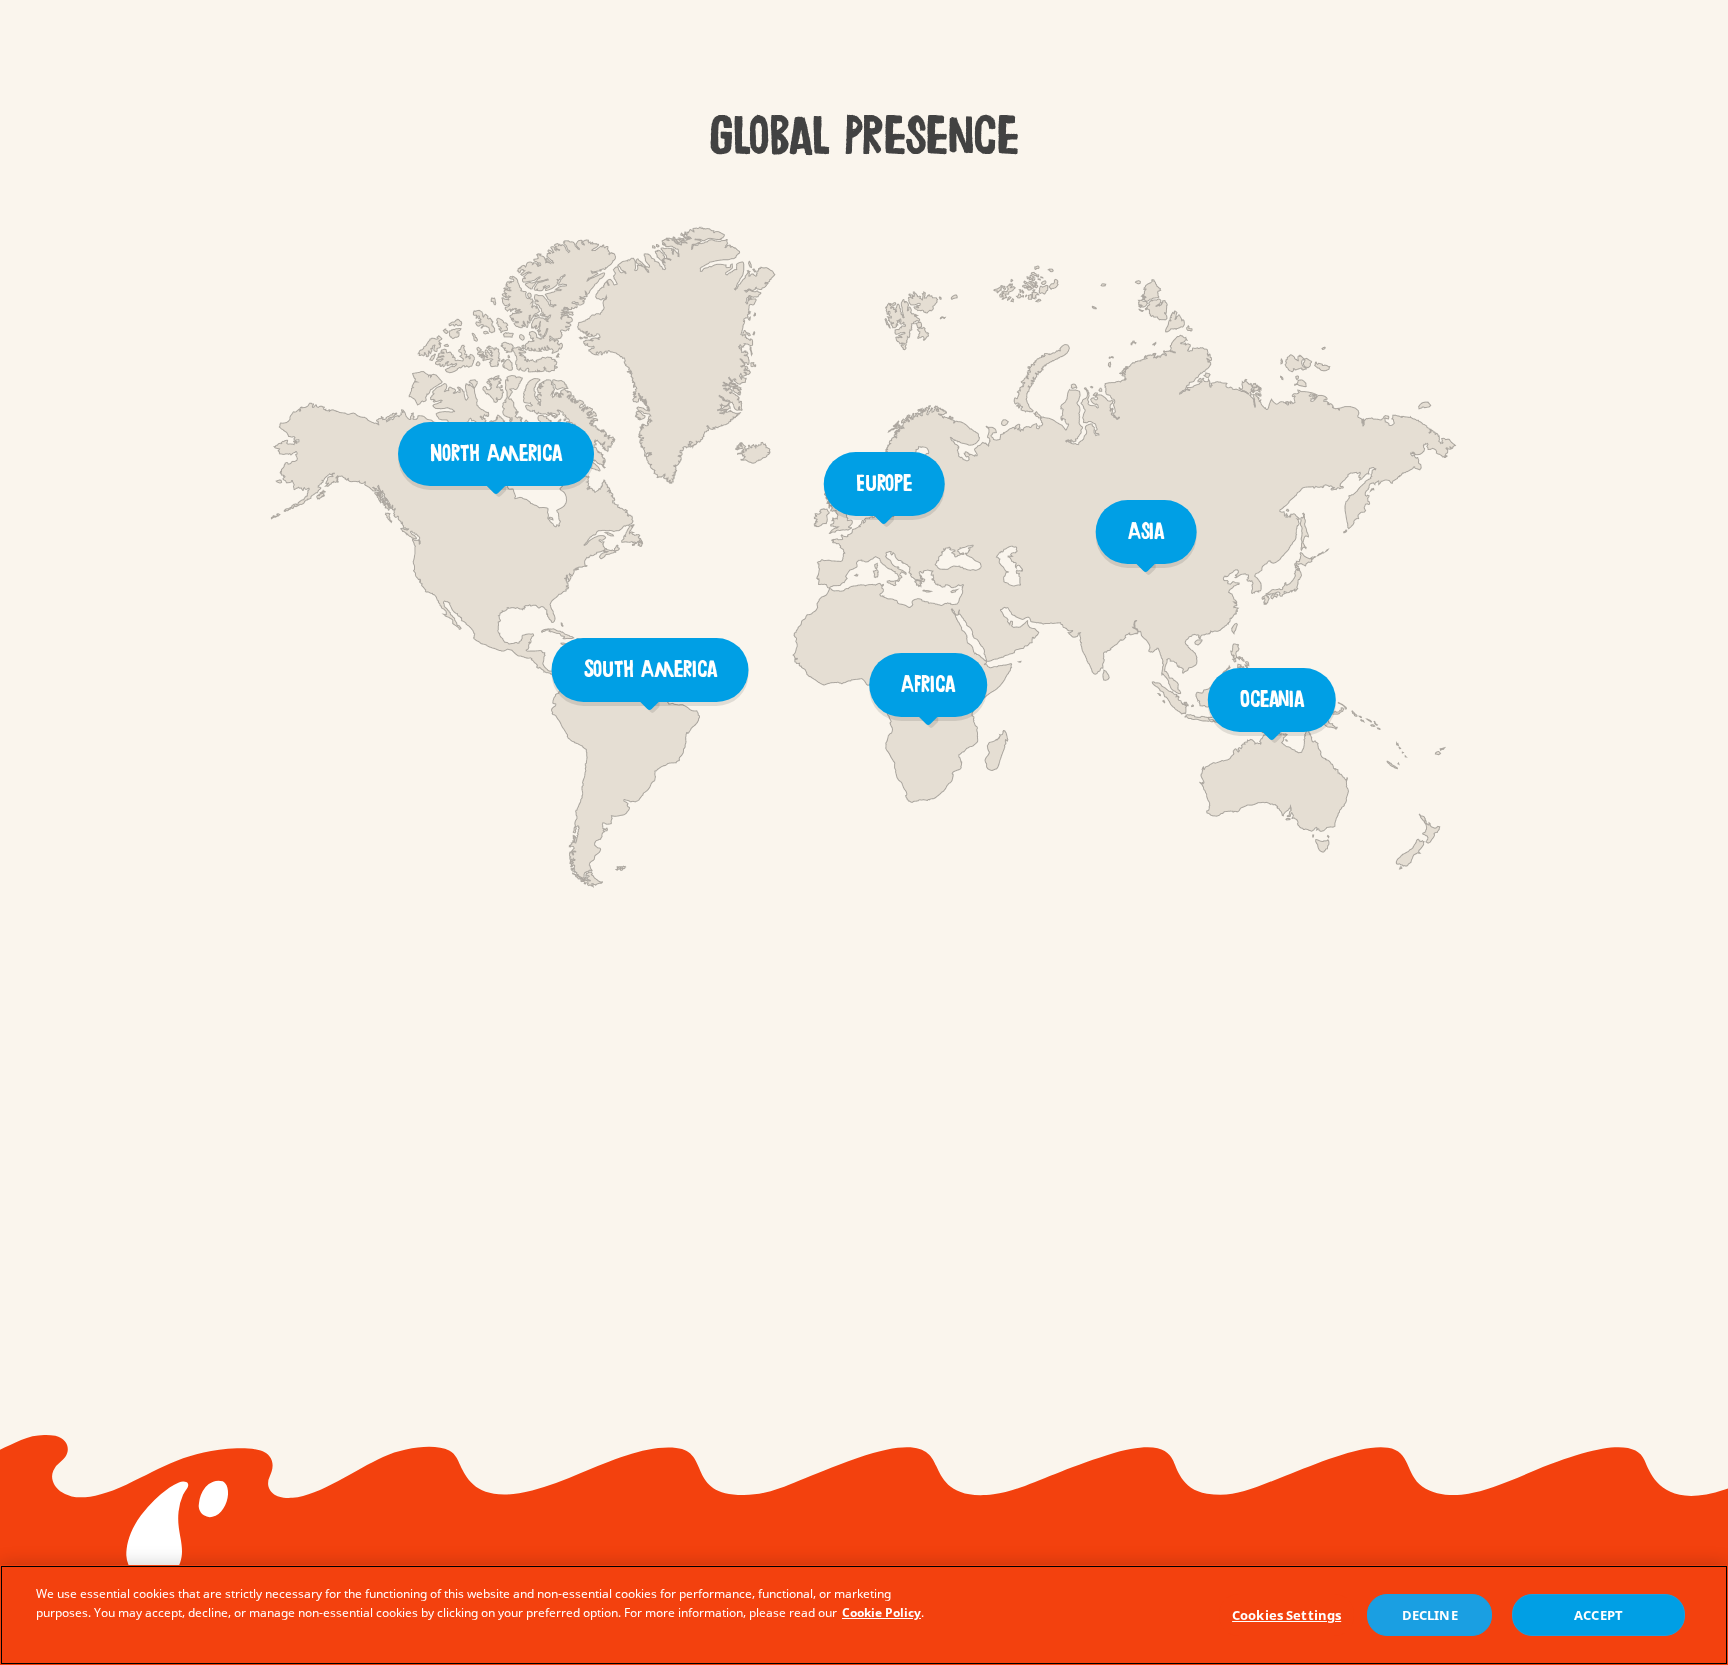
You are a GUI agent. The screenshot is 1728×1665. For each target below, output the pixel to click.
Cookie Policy (881, 1612)
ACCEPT (1598, 1615)
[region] (864, 1615)
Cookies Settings (1286, 1615)
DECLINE (1430, 1615)
